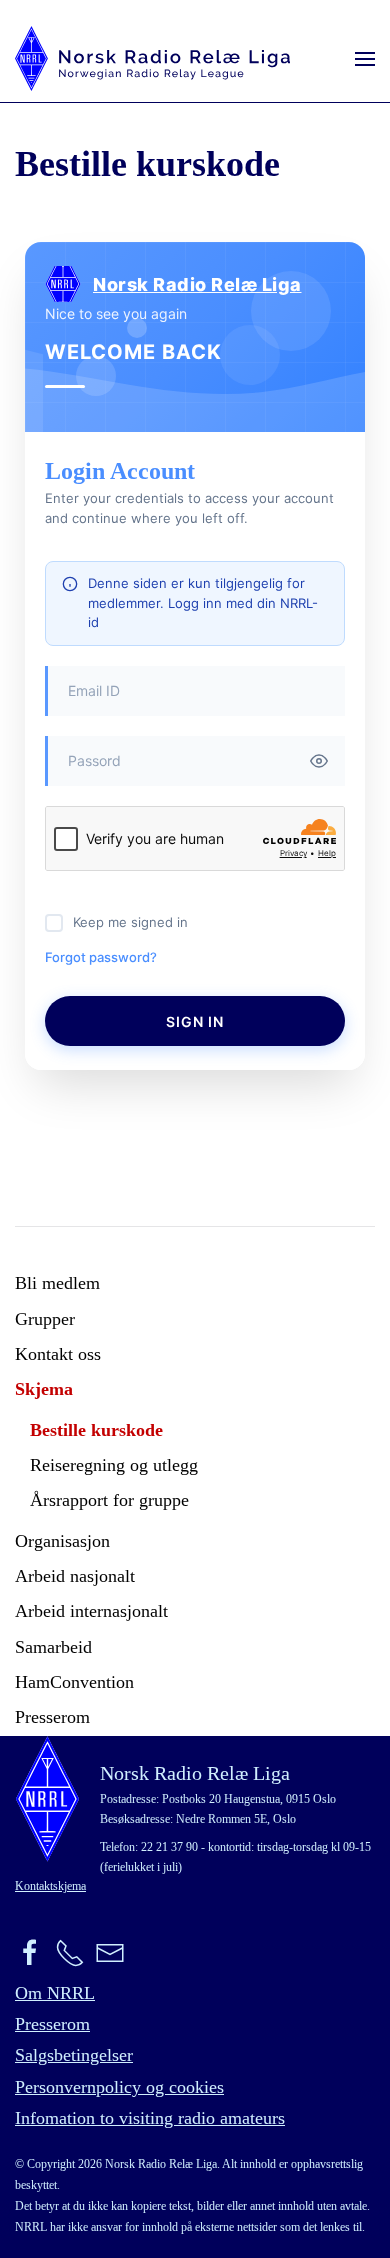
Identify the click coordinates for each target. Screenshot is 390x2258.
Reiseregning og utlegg (114, 1465)
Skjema (44, 1389)
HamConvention (74, 1682)
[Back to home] (152, 58)
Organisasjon (62, 1541)
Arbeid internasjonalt (91, 1611)
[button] (365, 58)
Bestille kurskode (96, 1430)
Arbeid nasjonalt (75, 1576)
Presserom (52, 1717)
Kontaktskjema (50, 1886)
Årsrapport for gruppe (109, 1500)
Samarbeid (53, 1647)
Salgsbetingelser (74, 2055)
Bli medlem (57, 1283)
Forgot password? (101, 957)
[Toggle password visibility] (319, 761)
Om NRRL (55, 1993)
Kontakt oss (58, 1354)
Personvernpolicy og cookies (119, 2087)
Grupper (45, 1319)
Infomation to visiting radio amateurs (150, 2118)
